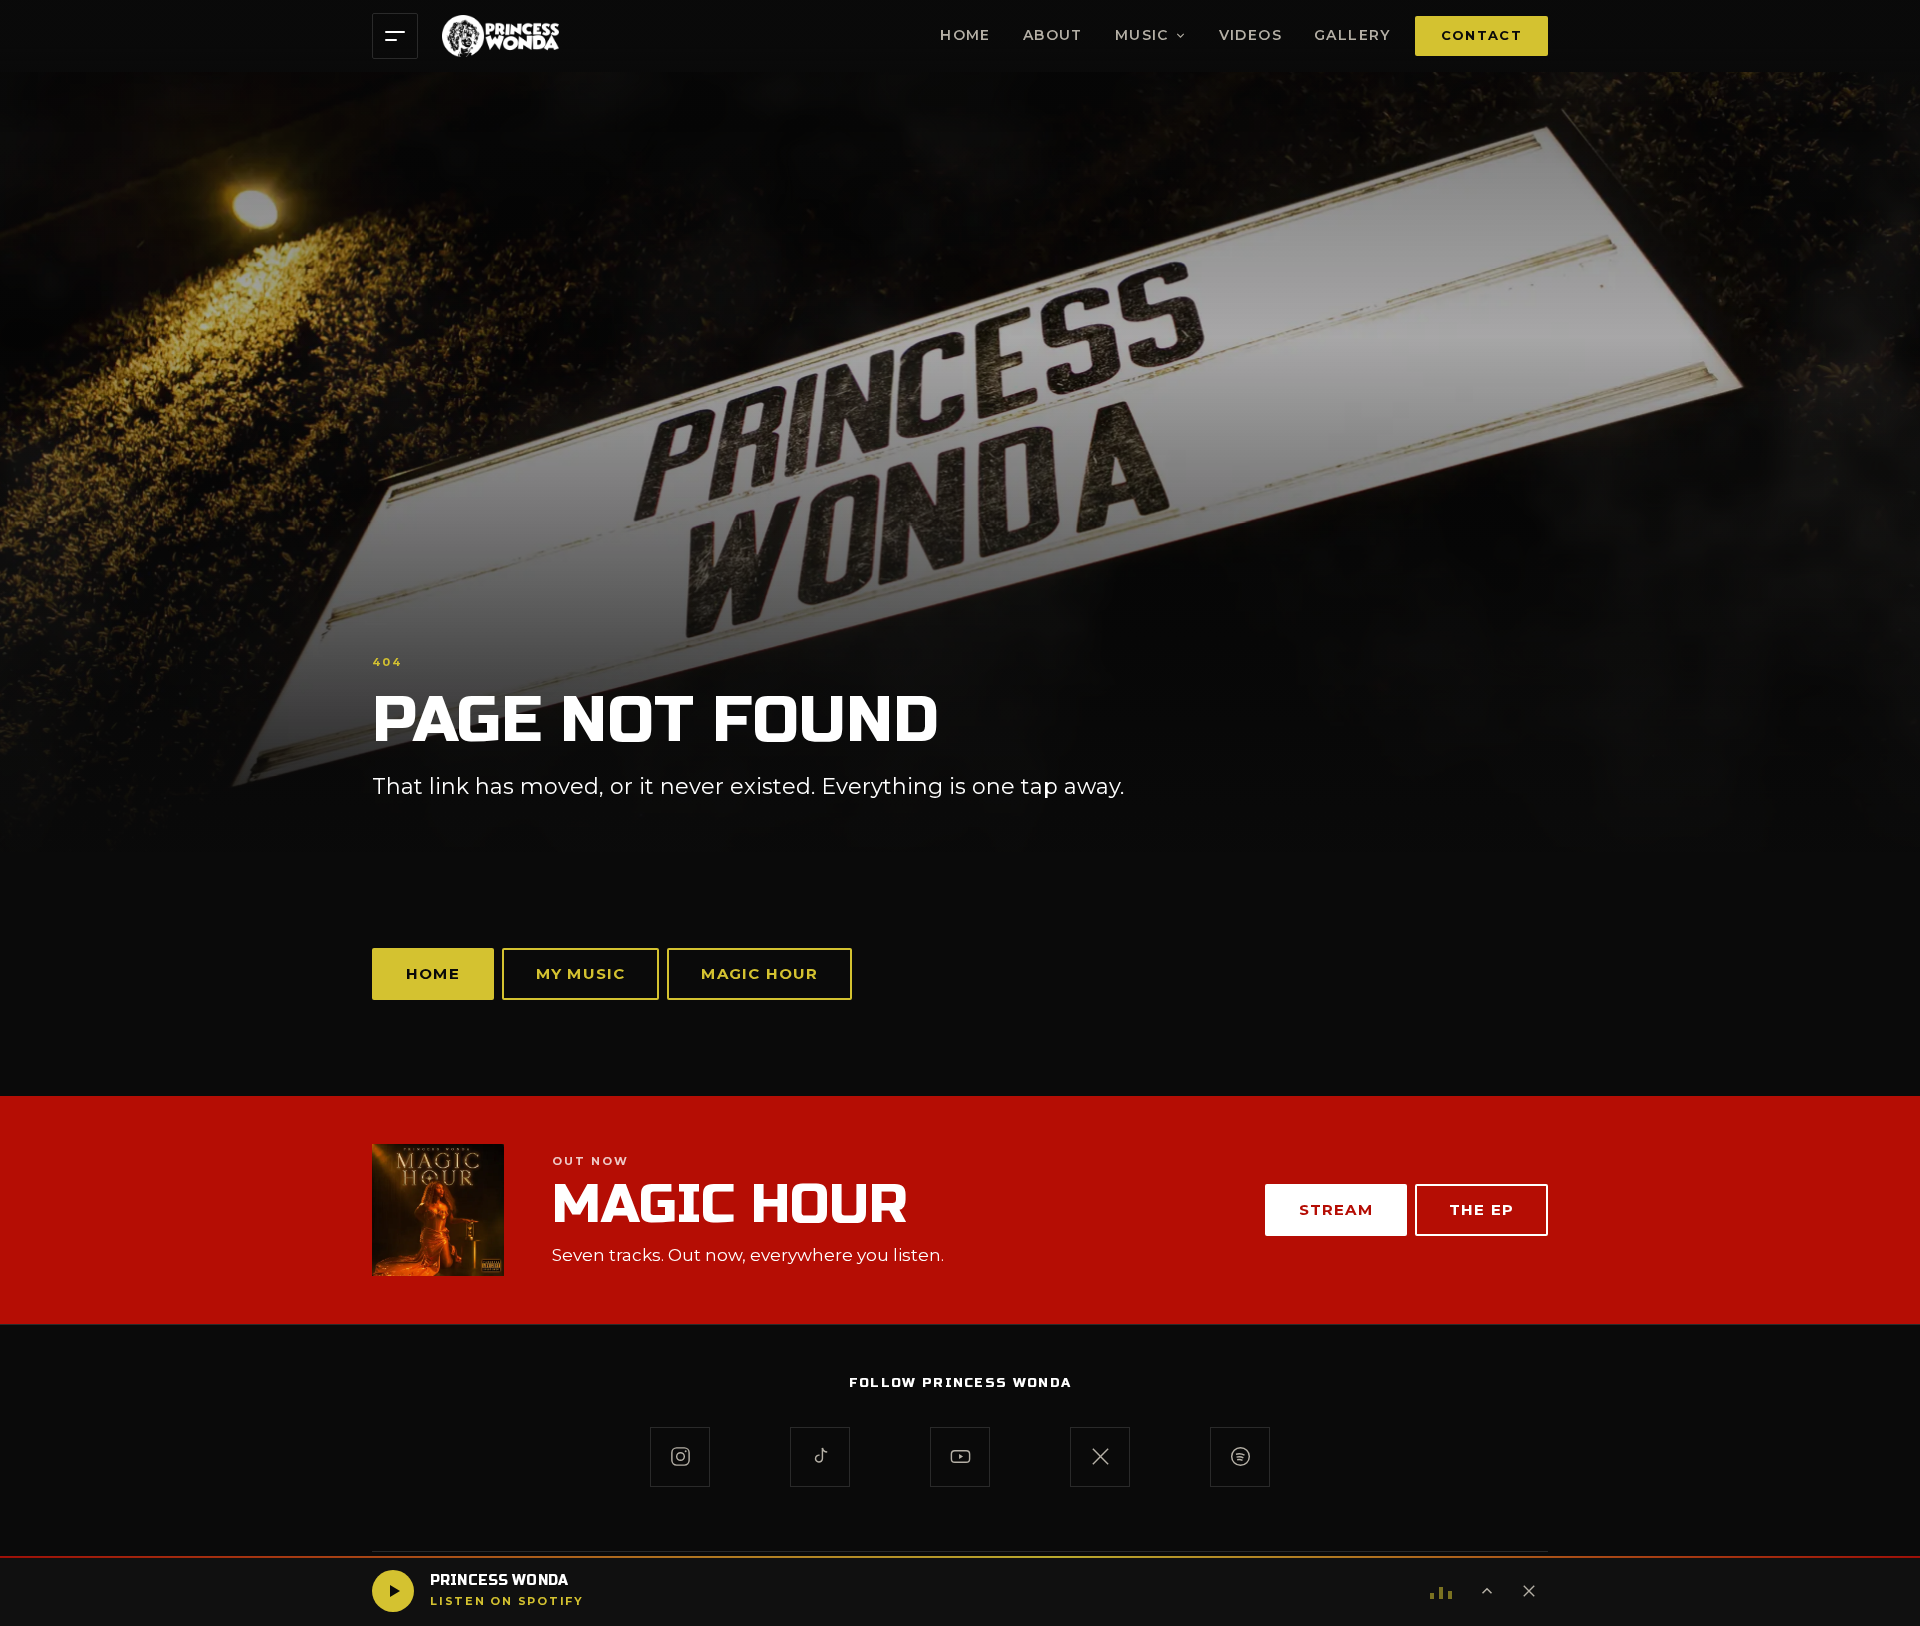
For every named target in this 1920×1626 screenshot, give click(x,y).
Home (965, 35)
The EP (1481, 1209)
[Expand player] (1487, 1591)
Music (1142, 35)
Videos (1250, 35)
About (1053, 35)
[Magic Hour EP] (438, 1210)
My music (581, 973)
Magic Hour (759, 973)
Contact (1481, 35)
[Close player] (1529, 1591)
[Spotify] (1240, 1457)
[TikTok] (820, 1457)
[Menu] (395, 36)
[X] (1100, 1457)
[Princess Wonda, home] (500, 36)
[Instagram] (680, 1457)
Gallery (1352, 35)
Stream (1336, 1209)
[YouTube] (960, 1457)
